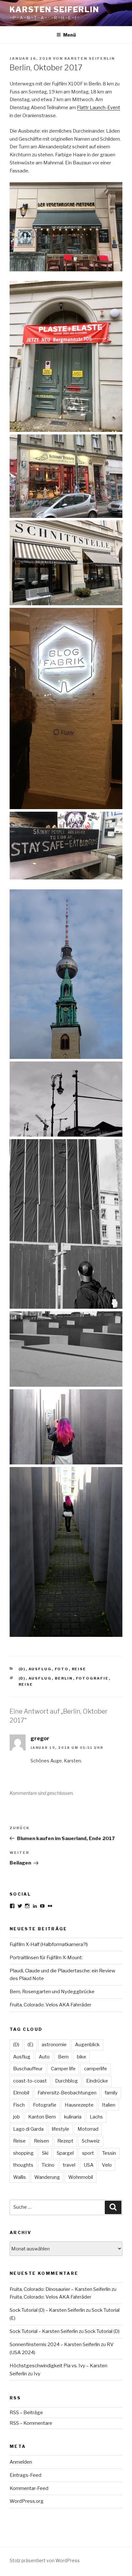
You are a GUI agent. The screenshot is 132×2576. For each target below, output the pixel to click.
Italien (109, 2105)
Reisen (41, 2141)
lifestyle (61, 2129)
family (111, 2093)
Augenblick (87, 2045)
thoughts (23, 2165)
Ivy (37, 2374)
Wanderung (47, 2177)
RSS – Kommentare (31, 2423)
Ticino (48, 2165)
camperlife (95, 2069)
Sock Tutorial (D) (102, 2331)
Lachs (96, 2117)
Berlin (64, 1678)
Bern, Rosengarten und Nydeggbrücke (52, 1992)
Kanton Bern (42, 2117)
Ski (45, 2153)
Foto (62, 1669)
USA (89, 2165)
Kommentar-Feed (29, 2488)
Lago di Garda (28, 2129)
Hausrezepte (79, 2105)
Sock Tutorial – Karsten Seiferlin (44, 2331)
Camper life (63, 2069)
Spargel (65, 2153)
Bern (63, 2057)
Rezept (65, 2141)
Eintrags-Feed (25, 2475)
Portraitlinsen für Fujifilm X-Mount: (46, 1958)
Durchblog (66, 2081)
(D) (22, 1669)
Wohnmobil (81, 2177)
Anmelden (21, 2462)
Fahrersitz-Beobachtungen (67, 2093)
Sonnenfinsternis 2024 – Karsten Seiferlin (55, 2345)
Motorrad (88, 2129)
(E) (30, 2045)
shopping (23, 2153)
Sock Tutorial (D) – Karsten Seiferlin (47, 2310)
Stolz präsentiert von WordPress (45, 2560)
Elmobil (21, 2093)
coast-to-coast (30, 2081)
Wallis (20, 2177)
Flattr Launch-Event (99, 108)
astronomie (54, 2045)
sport (88, 2153)
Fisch (19, 2105)
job (16, 2117)
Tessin (109, 2153)
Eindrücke (97, 2081)
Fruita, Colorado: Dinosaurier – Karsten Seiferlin (60, 2289)
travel (69, 2165)
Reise (79, 1669)
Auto (44, 2057)
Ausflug (40, 1669)
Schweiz (91, 2141)
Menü (70, 35)
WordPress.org (27, 2501)
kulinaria (73, 2117)
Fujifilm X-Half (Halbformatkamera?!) (49, 1944)
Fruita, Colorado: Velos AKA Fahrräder (50, 2005)
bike (82, 2057)
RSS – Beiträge (26, 2413)
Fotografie (92, 1678)
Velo (107, 2165)
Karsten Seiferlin (54, 9)
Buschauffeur (28, 2069)
